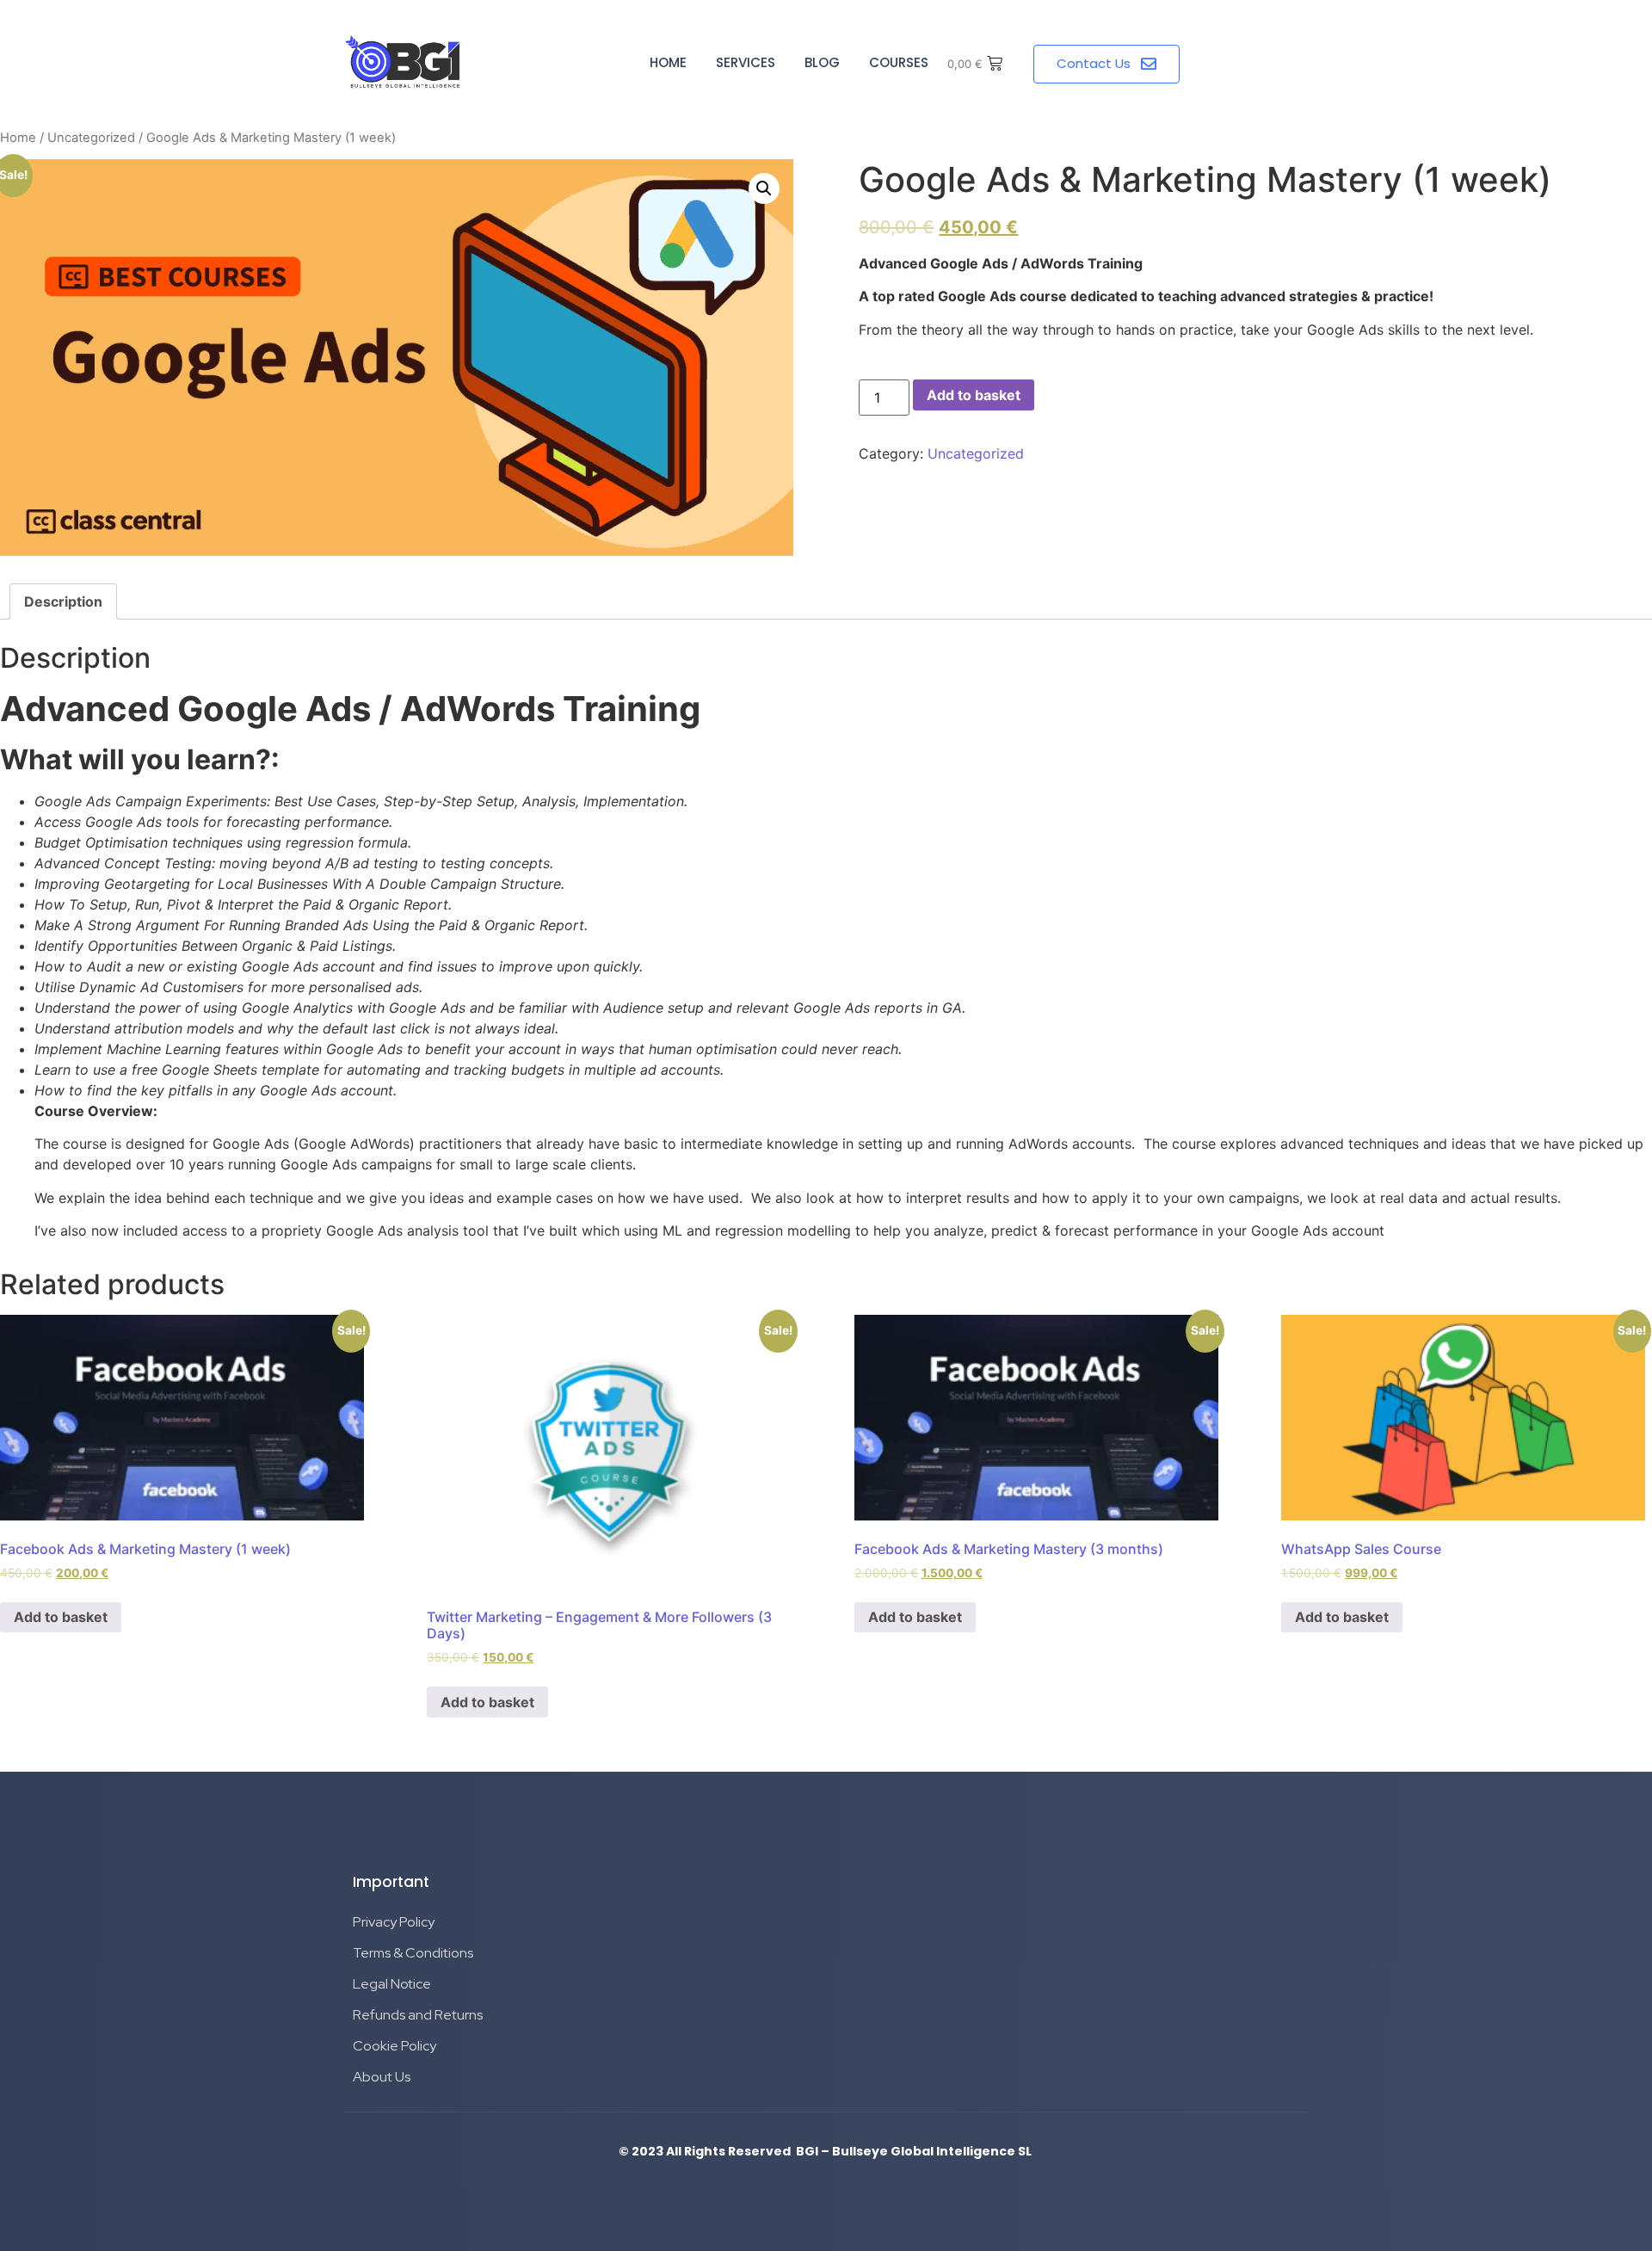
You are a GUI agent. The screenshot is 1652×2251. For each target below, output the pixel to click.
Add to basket (974, 395)
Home (668, 62)
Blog (822, 62)
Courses (899, 62)
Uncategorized (91, 138)
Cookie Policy (395, 2046)
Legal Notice (392, 1984)
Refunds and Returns (418, 2015)
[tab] (63, 601)
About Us (382, 2077)
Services (746, 62)
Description (63, 601)
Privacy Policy (394, 1922)
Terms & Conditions (413, 1953)
